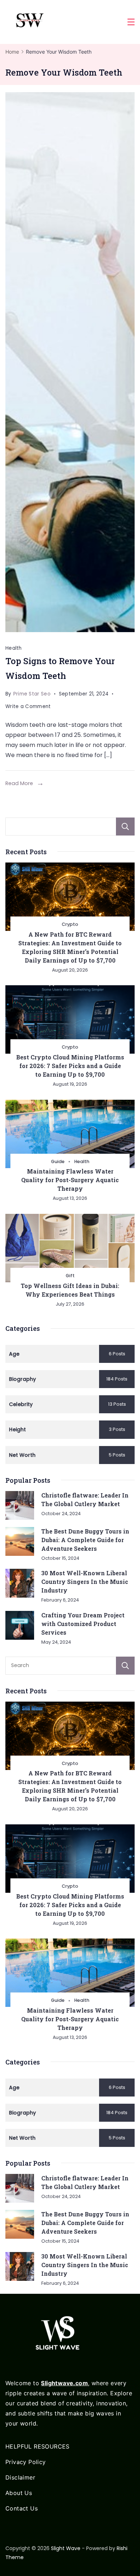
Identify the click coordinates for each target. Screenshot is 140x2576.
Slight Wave (66, 2548)
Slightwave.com (64, 2383)
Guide (58, 1161)
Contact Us (22, 2508)
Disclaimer (20, 2477)
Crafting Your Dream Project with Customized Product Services (83, 1624)
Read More (19, 783)
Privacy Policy (26, 2462)
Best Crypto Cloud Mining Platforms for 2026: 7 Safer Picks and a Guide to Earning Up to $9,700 (70, 1066)
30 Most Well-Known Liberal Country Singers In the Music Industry (85, 1582)
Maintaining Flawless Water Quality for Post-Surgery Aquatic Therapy (70, 1180)
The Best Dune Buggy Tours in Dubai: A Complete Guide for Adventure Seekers (85, 1540)
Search (125, 827)
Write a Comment (28, 707)
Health (14, 648)
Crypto (70, 924)
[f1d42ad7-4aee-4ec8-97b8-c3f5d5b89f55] (70, 362)
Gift (70, 1276)
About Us (19, 2493)
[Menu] (131, 22)
